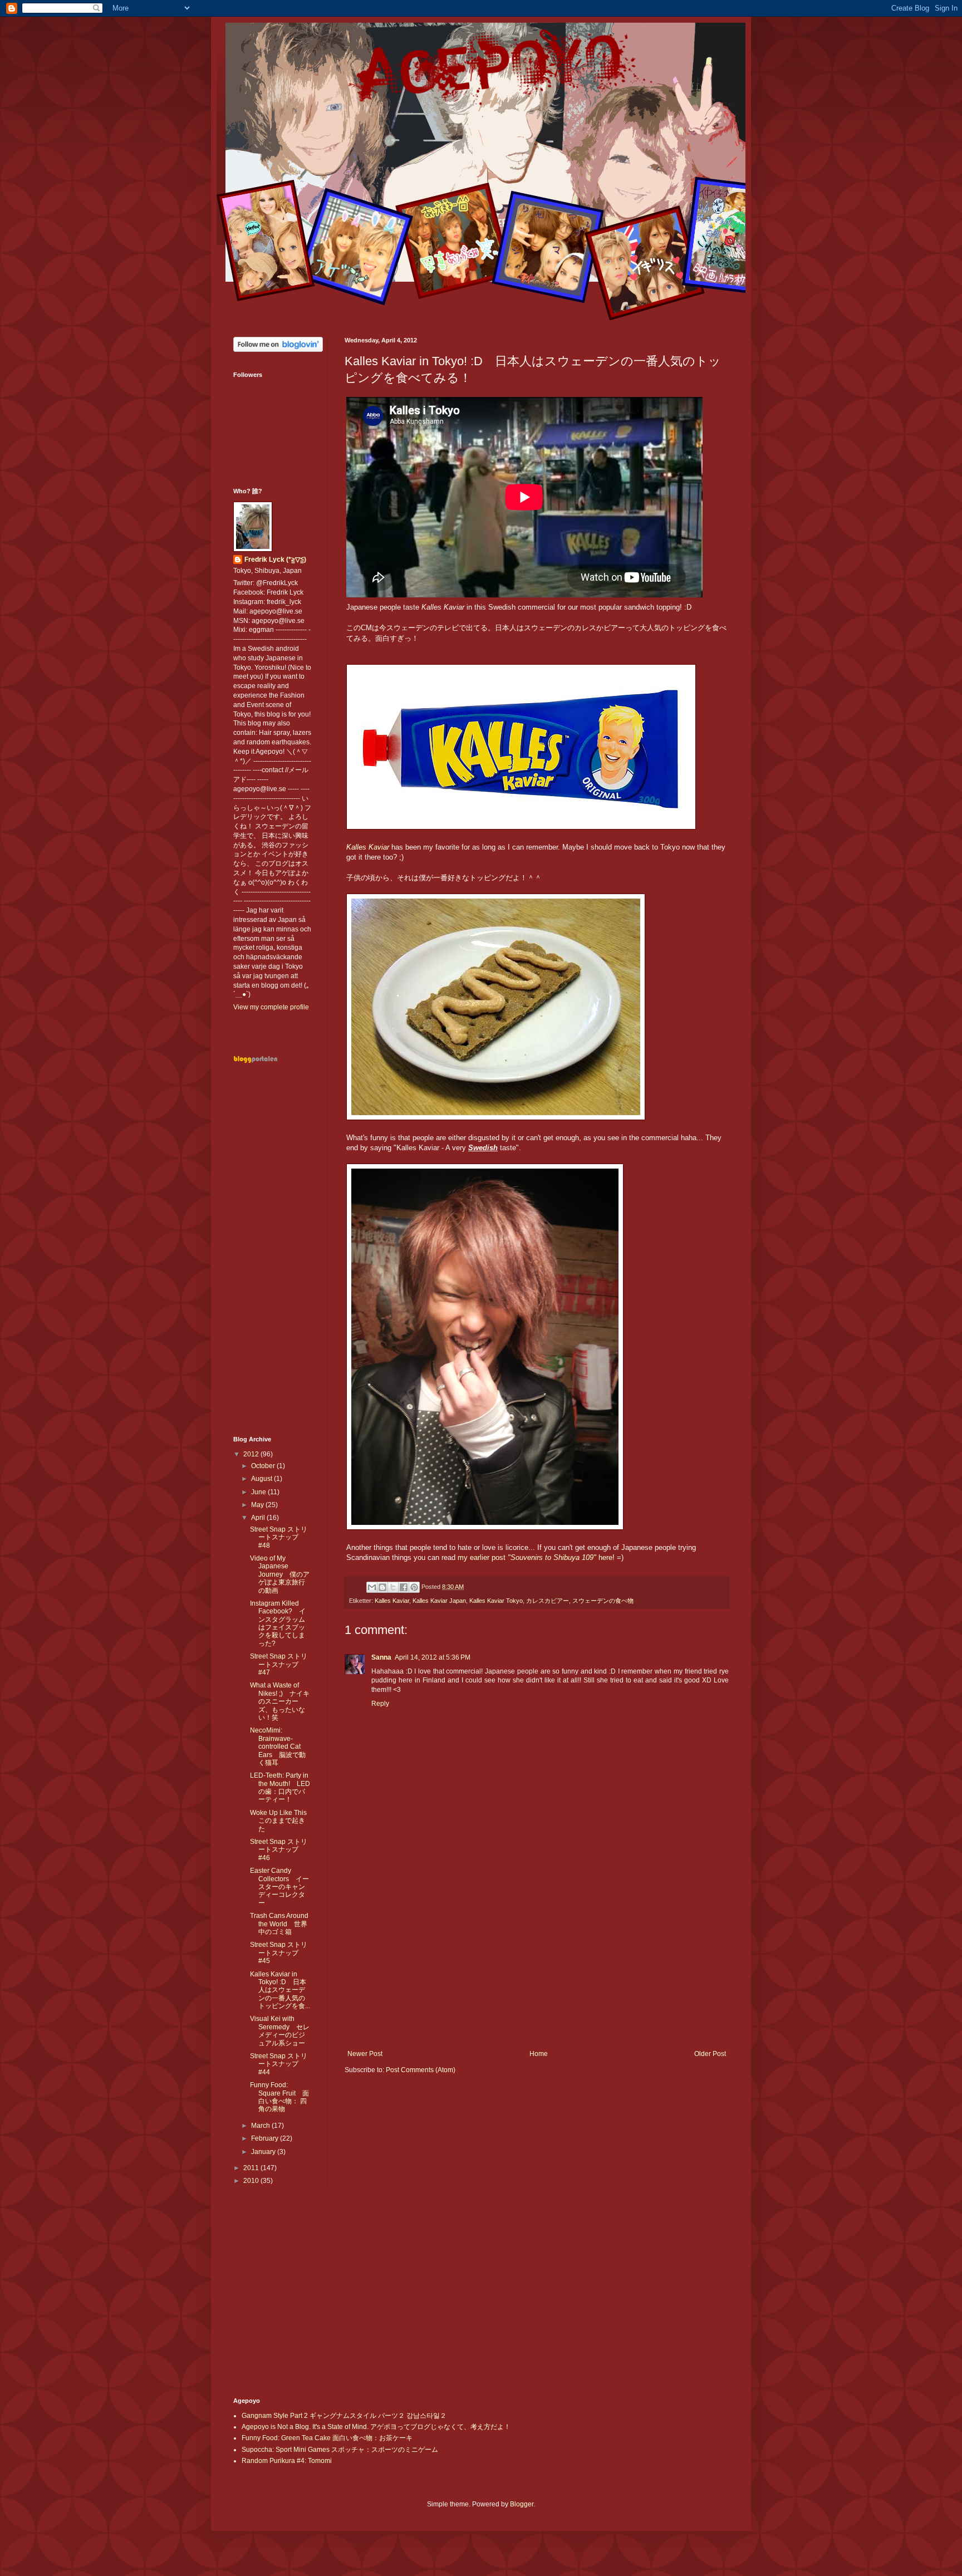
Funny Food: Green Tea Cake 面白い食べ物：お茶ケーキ (327, 2438)
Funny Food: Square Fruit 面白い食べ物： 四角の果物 (279, 2097)
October (264, 1466)
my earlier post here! (536, 1557)
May (258, 1505)
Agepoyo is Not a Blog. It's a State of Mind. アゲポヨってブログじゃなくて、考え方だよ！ (376, 2427)
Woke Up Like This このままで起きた (282, 1821)
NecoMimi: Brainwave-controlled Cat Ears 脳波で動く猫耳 (278, 1746)
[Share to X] (393, 1587)
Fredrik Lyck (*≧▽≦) (275, 560)
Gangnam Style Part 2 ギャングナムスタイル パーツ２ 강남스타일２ (344, 2416)
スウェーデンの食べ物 (603, 1601)
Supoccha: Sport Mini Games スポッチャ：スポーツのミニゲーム (340, 2450)
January (264, 2152)
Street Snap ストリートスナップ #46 (279, 1850)
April (259, 1518)
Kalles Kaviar (368, 847)
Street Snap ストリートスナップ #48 (279, 1537)
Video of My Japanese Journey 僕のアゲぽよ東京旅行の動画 (280, 1574)
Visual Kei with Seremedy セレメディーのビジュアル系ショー (280, 2031)
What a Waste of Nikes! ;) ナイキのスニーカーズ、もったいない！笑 (280, 1701)
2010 (252, 2181)
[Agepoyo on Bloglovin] (278, 350)
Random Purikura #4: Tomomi (287, 2461)
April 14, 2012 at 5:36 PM (433, 1657)
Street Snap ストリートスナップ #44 (279, 2064)
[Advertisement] (537, 1958)
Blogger (522, 2504)
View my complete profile (271, 1007)
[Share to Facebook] (404, 1587)
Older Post (710, 2054)
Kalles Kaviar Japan (439, 1601)
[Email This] (372, 1587)
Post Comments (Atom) (421, 2070)
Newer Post (365, 2054)
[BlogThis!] (382, 1587)
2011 (252, 2168)
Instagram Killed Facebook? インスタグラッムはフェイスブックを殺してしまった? (278, 1623)
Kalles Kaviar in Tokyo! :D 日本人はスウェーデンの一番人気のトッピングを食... (280, 1990)
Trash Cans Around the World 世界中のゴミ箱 (279, 1924)
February (266, 2138)
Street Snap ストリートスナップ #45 (279, 1953)
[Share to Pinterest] (414, 1587)
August (262, 1479)
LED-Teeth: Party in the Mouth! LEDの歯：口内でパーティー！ (280, 1787)
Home (539, 2054)
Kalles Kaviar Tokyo (496, 1601)
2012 (252, 1454)
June (259, 1492)
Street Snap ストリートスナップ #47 (279, 1664)
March (261, 2126)
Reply (380, 1704)
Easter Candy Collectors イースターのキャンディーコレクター (279, 1887)
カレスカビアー (548, 1601)
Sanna (381, 1657)
